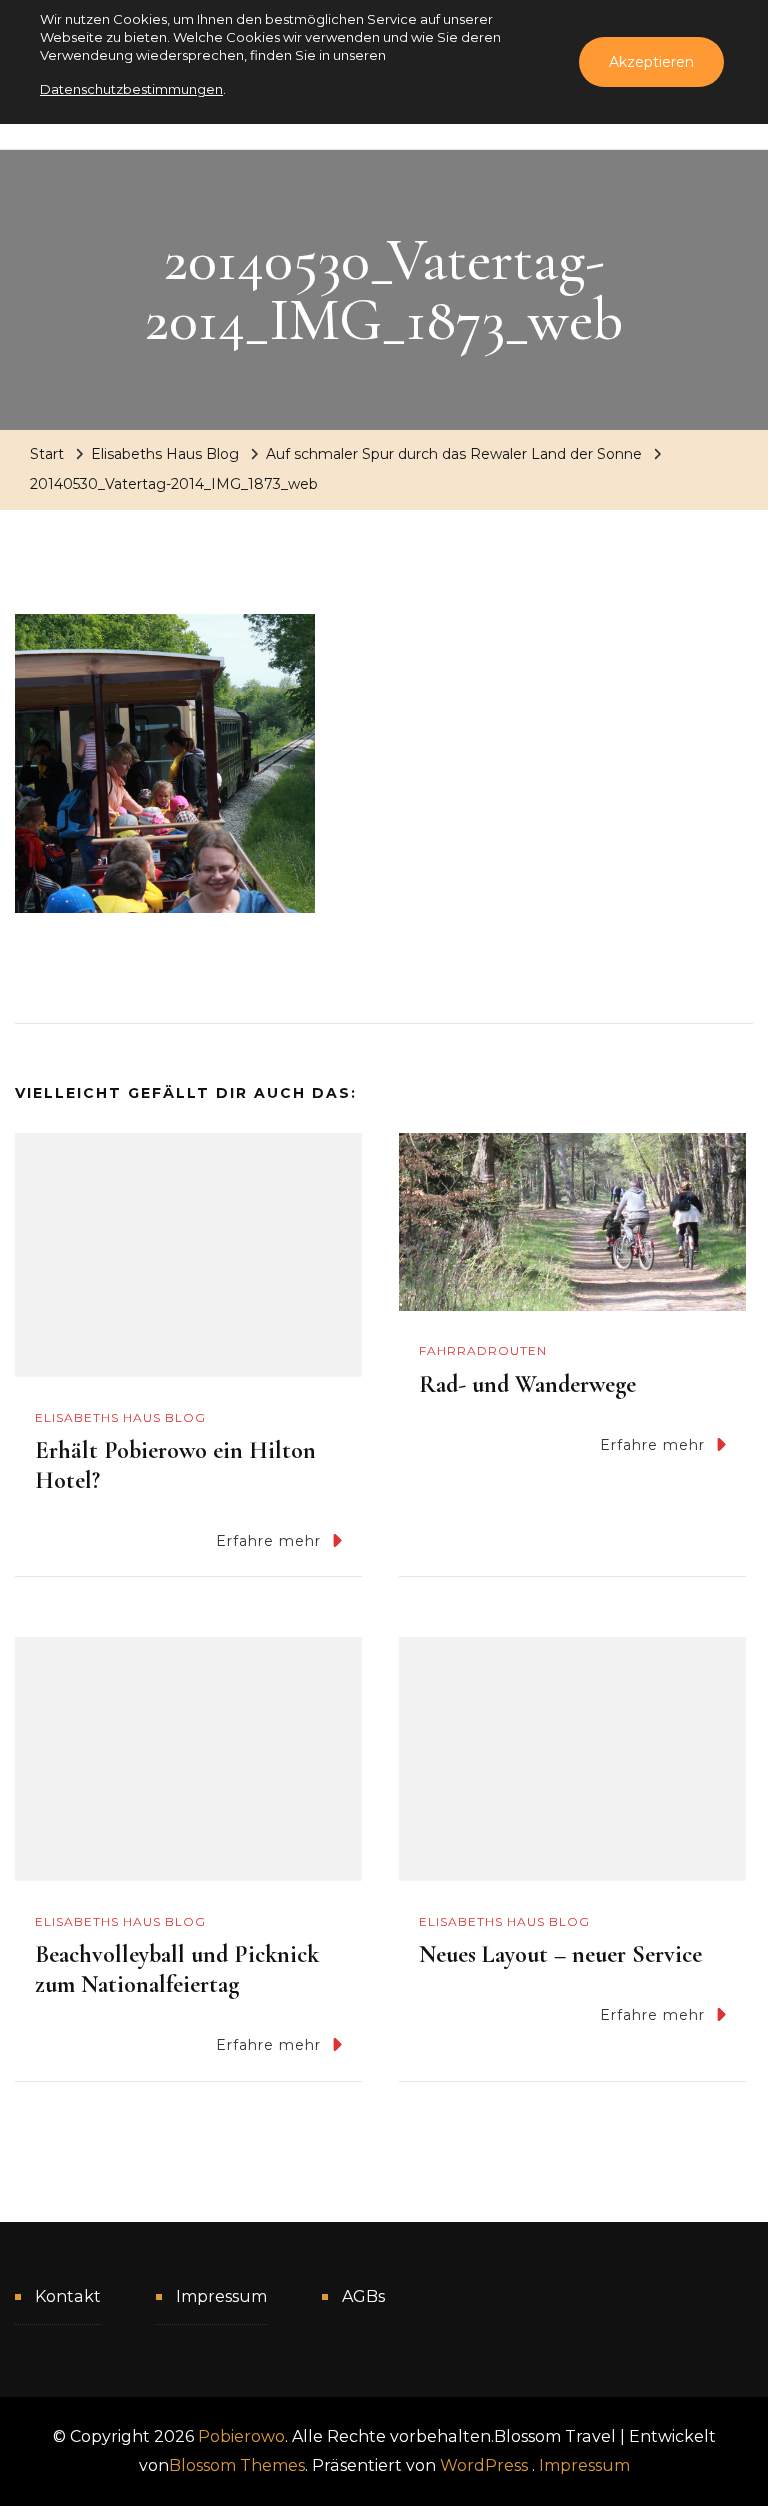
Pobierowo (241, 2436)
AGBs (363, 2296)
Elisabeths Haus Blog (165, 454)
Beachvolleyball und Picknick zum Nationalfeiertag (177, 1969)
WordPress (484, 2465)
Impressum (221, 2296)
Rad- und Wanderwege (527, 1384)
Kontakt (68, 2296)
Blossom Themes (237, 2465)
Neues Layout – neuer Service (560, 1954)
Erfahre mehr (268, 1541)
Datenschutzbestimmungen (131, 89)
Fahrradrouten (483, 1350)
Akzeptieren (651, 62)
